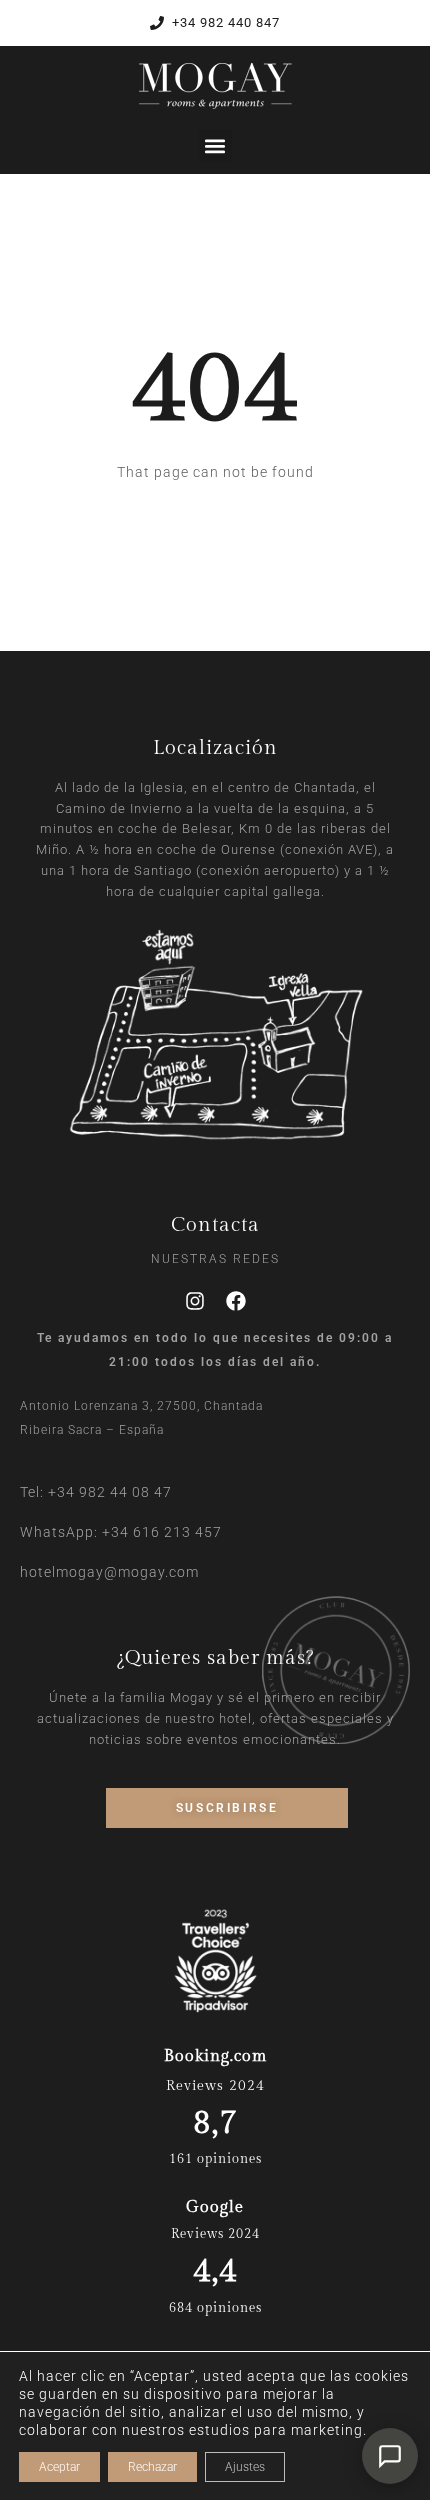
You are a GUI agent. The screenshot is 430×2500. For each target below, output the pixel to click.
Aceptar (59, 2467)
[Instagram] (195, 1301)
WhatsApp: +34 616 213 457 (121, 1532)
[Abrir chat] (390, 2456)
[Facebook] (236, 1301)
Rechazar (152, 2467)
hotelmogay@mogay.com (109, 1572)
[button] (215, 145)
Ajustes (245, 2467)
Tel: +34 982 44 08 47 (96, 1492)
